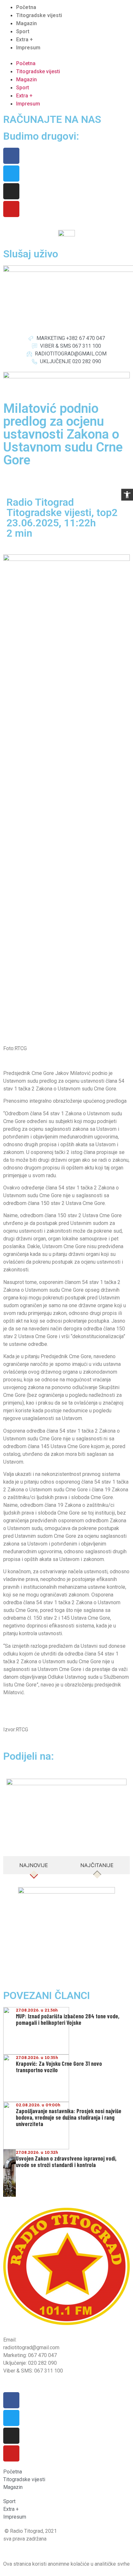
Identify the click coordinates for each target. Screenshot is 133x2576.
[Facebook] (11, 156)
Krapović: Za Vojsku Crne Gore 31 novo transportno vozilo (59, 2067)
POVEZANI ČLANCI (47, 1995)
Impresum (28, 48)
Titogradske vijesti (39, 15)
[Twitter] (11, 174)
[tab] (34, 1865)
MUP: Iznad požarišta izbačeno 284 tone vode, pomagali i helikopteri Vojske (68, 2019)
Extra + (25, 40)
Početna (26, 7)
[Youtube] (11, 209)
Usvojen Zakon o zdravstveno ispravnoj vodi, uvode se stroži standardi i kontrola (66, 2162)
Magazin (26, 23)
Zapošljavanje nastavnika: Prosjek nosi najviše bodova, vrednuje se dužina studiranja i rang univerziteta (69, 2117)
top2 (107, 512)
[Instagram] (11, 191)
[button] (66, 55)
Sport (23, 31)
